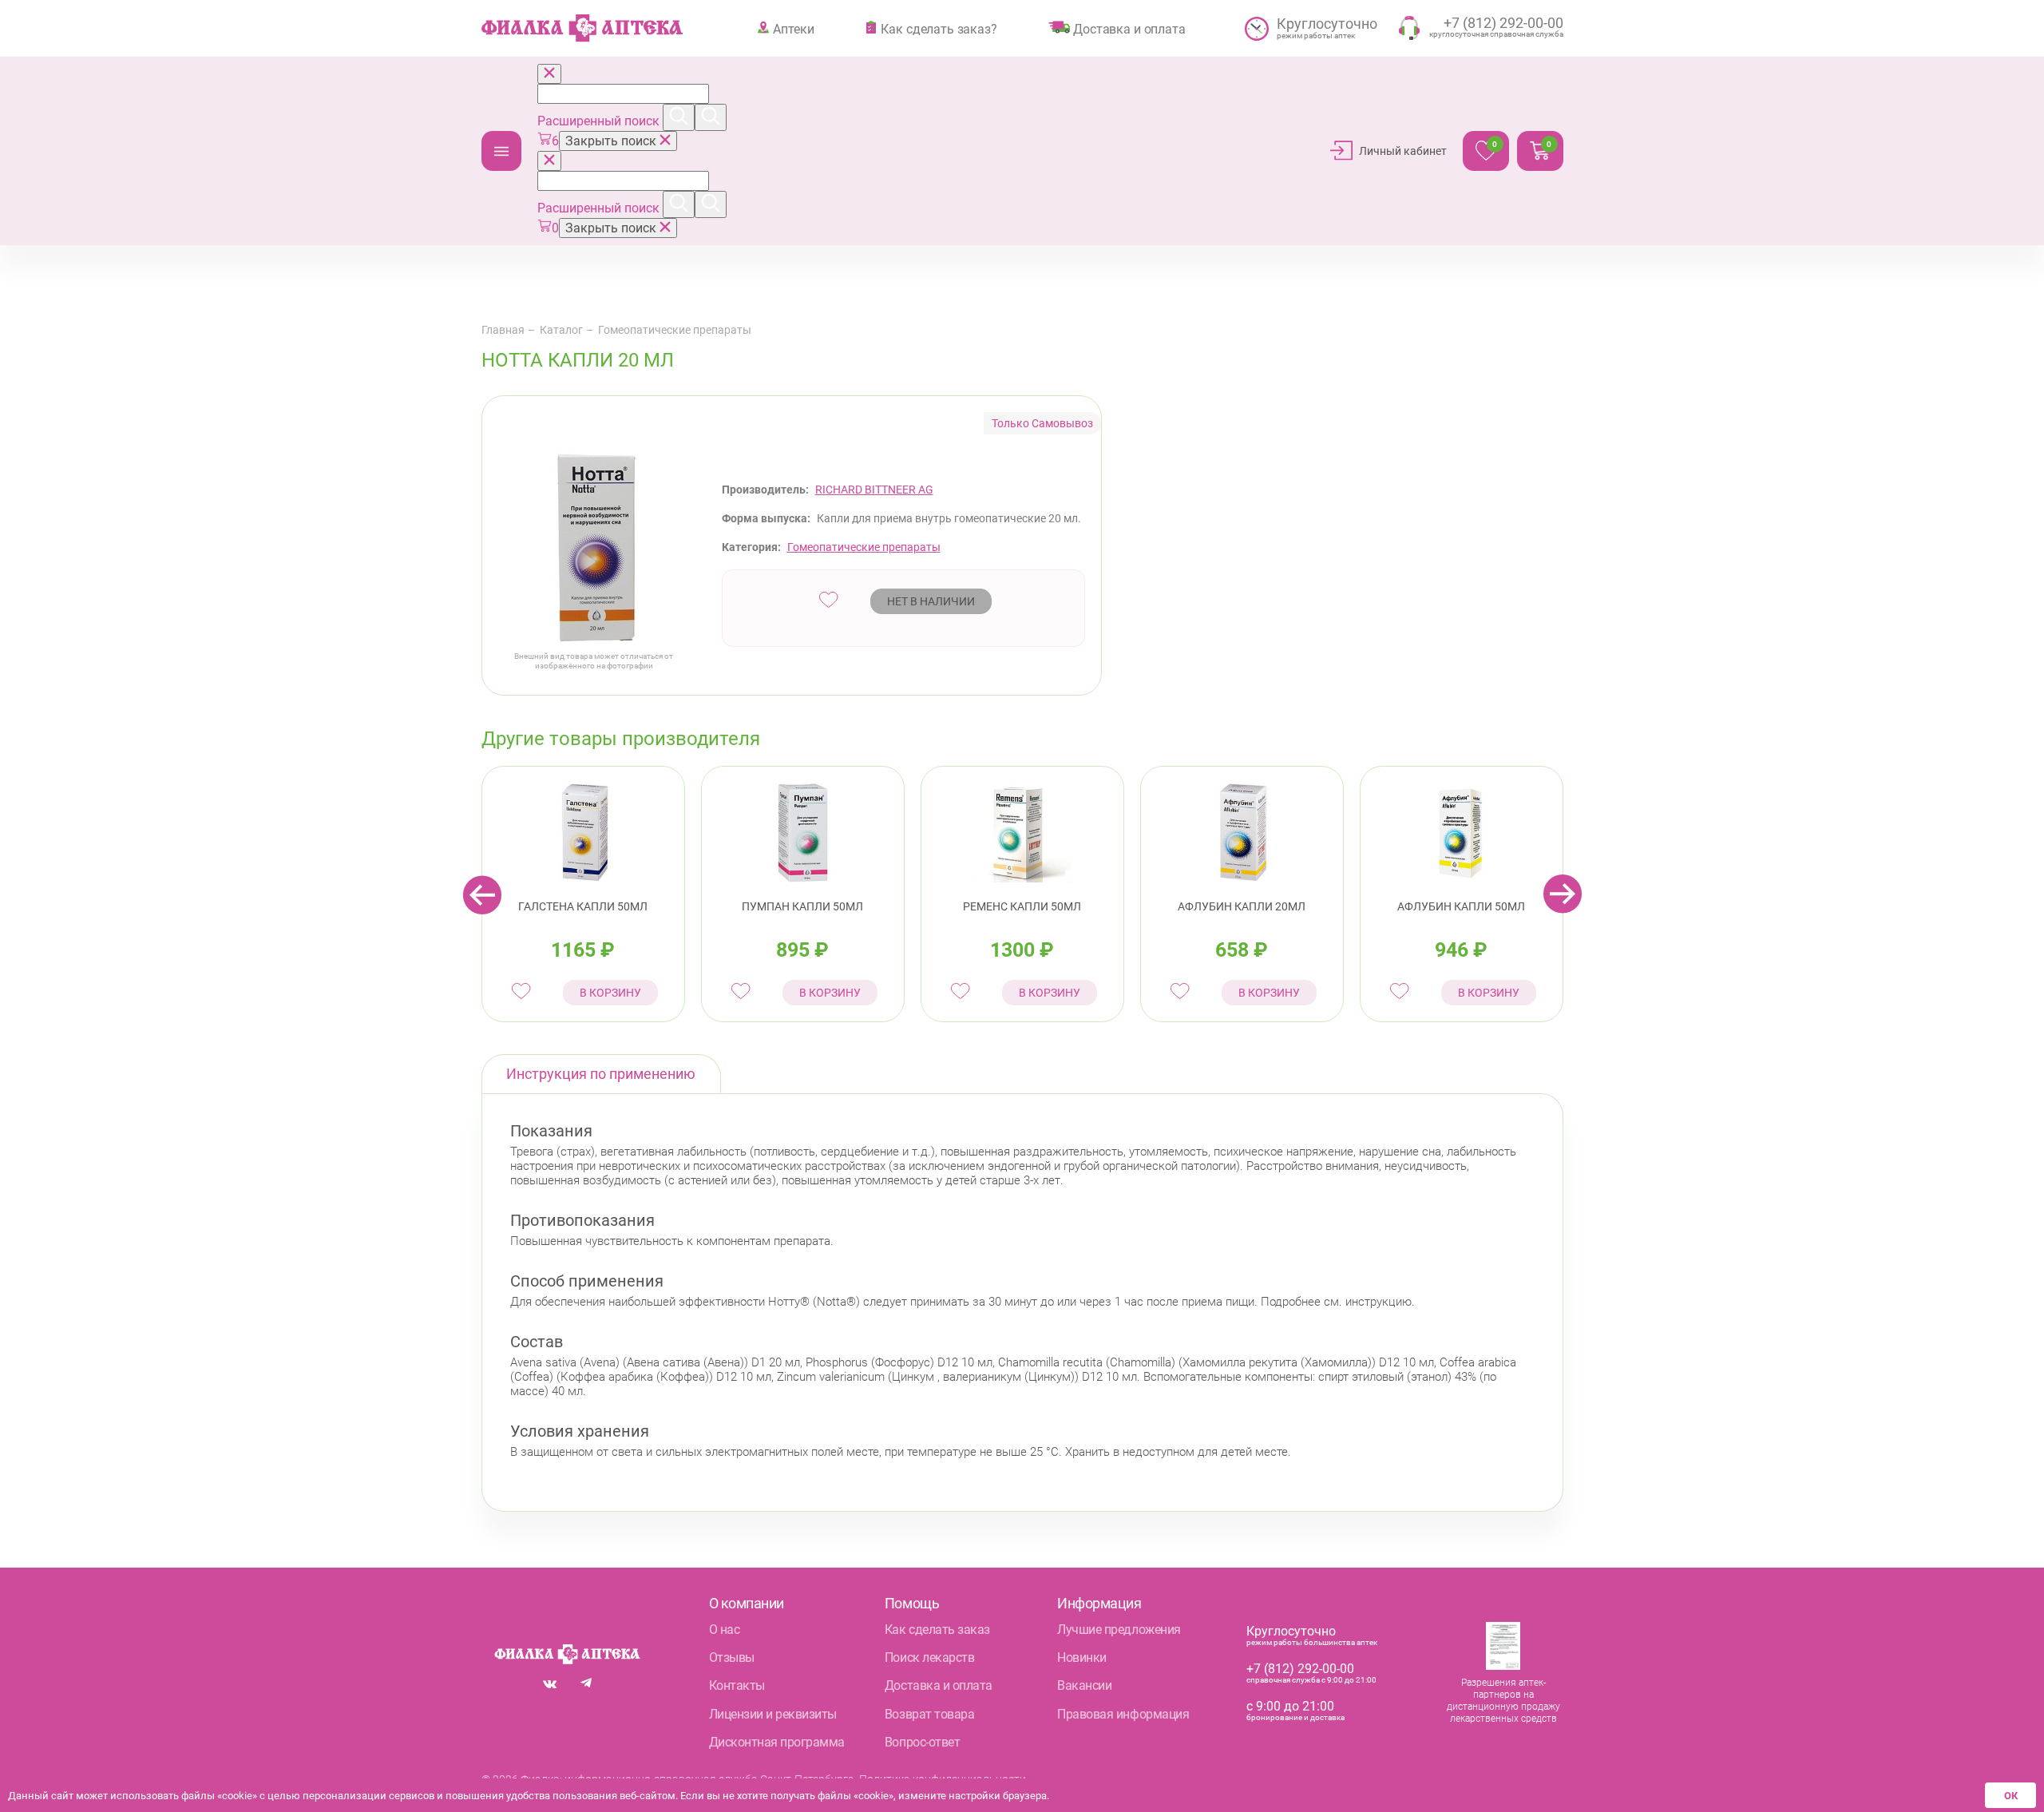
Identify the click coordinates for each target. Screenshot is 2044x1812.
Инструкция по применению (601, 1074)
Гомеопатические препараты (675, 330)
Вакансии (1084, 1685)
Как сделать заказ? (939, 29)
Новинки (1082, 1657)
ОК (2011, 1796)
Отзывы (732, 1657)
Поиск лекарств (929, 1657)
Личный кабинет (1403, 151)
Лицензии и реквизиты (773, 1714)
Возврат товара (929, 1714)
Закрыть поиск (612, 141)
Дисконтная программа (777, 1742)
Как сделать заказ (937, 1630)
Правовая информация (1123, 1714)
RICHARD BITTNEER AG (874, 490)
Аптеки (793, 29)
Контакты (737, 1685)
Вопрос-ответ (922, 1742)
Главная (503, 330)
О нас (725, 1630)
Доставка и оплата (1129, 29)
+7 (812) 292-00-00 (1300, 1669)
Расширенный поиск (600, 121)
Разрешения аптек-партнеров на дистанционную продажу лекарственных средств (1503, 1701)
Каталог (501, 151)
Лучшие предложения (1119, 1630)
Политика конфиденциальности (943, 1779)
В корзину (610, 993)
